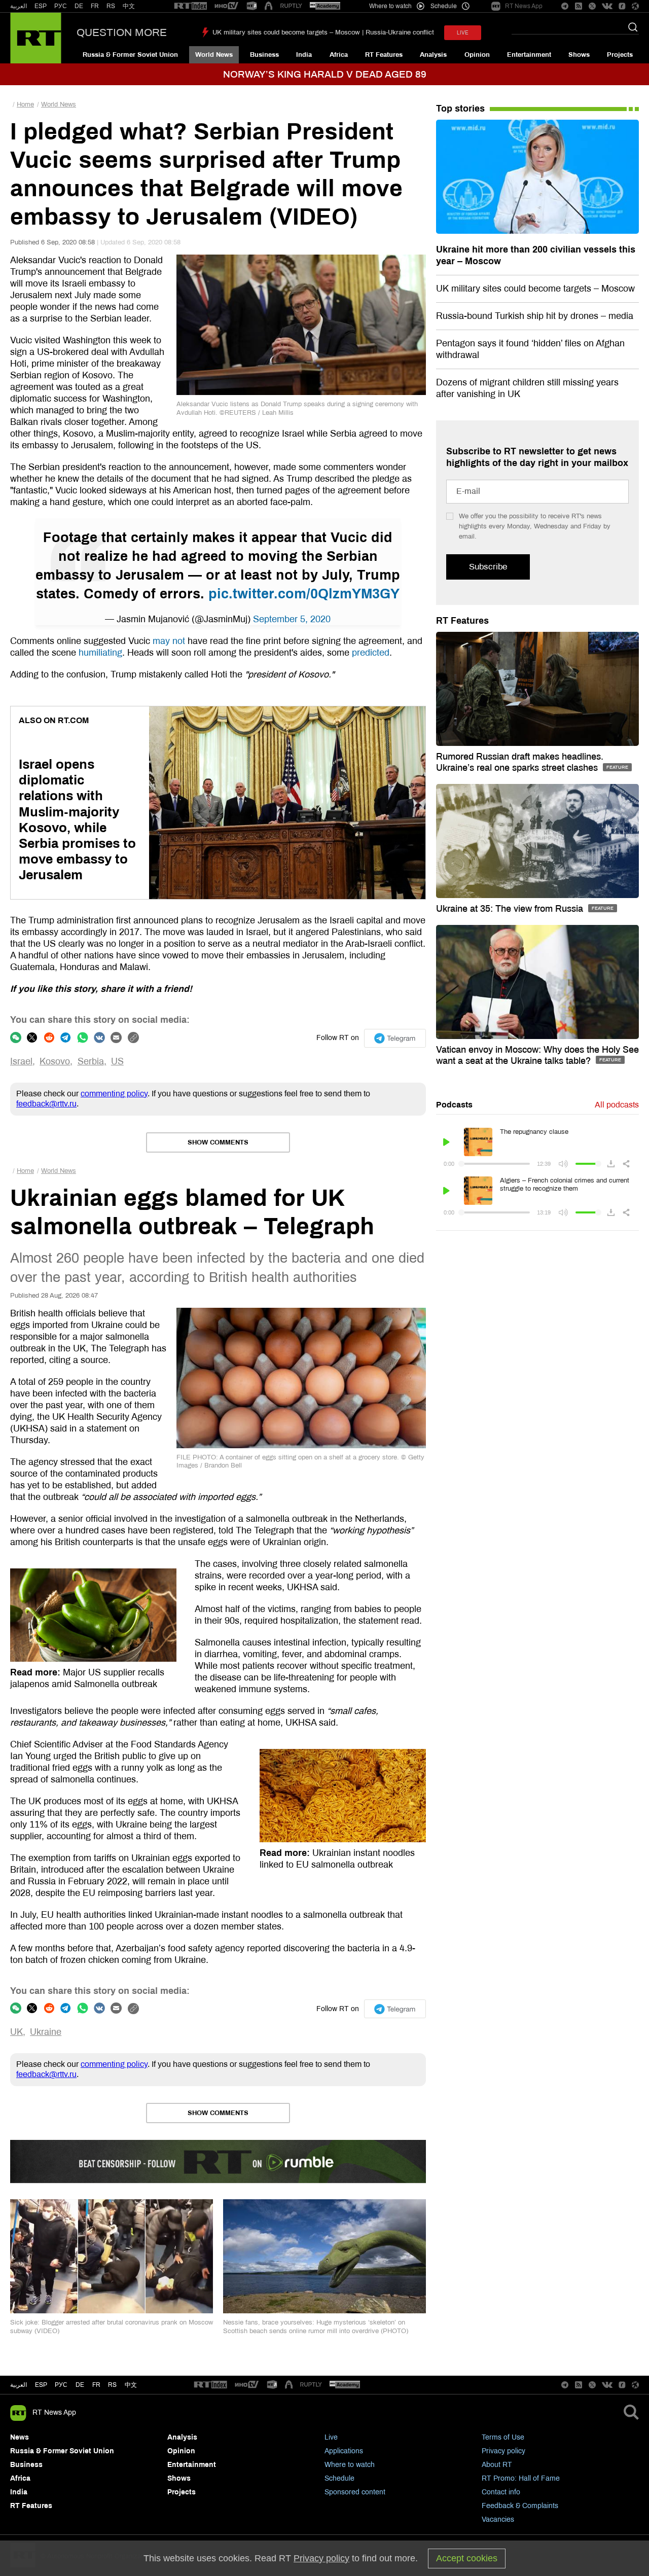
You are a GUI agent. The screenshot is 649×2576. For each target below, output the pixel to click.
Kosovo (55, 1061)
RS (111, 6)
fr (96, 2385)
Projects (620, 55)
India (304, 55)
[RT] (191, 6)
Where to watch (350, 2465)
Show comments (218, 1142)
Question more (122, 32)
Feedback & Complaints (520, 2506)
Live (331, 2437)
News (20, 2437)
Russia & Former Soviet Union (130, 55)
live (463, 33)
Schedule (339, 2478)
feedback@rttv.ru (46, 1104)
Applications (344, 2451)
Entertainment (529, 55)
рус (61, 2385)
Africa (339, 55)
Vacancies (498, 2519)
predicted (371, 653)
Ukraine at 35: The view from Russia (511, 909)
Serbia (91, 1061)
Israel (21, 1061)
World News (214, 55)
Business (264, 55)
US (117, 1061)
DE (79, 6)
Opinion (477, 55)
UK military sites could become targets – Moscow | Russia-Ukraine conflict (323, 32)
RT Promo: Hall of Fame (521, 2478)
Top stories (460, 109)
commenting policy (114, 1094)
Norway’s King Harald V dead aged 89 (325, 74)
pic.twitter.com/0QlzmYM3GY (304, 594)
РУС (61, 6)
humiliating (100, 653)
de (80, 2385)
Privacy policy (503, 2451)
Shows (579, 55)
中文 (129, 6)
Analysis (433, 55)
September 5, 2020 (292, 619)
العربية (19, 6)
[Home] (36, 38)
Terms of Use (503, 2437)
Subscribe (488, 567)
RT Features (384, 55)
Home (25, 104)
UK (16, 2032)
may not (169, 641)
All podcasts (617, 1105)
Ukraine (46, 2032)
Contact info (501, 2492)
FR (95, 6)
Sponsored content (355, 2492)
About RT (497, 2465)
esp (41, 2385)
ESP (41, 6)
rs (112, 2385)
